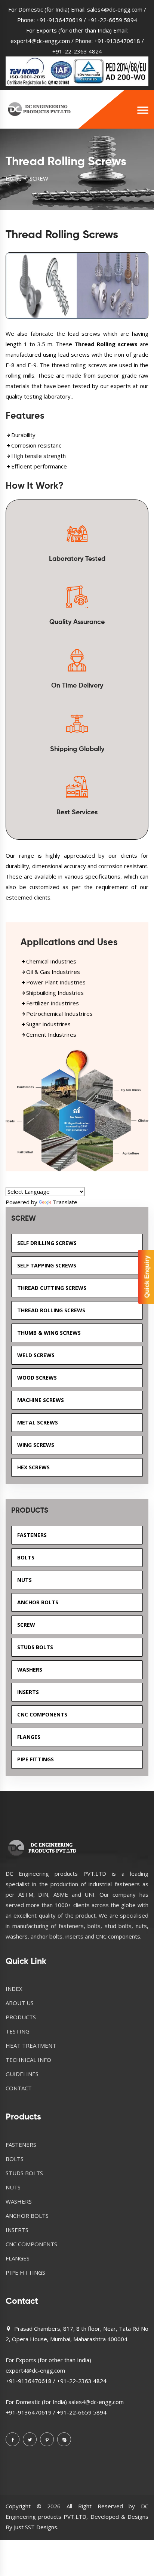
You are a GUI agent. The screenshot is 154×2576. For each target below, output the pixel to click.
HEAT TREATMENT (31, 2045)
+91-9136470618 (117, 41)
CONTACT (19, 2088)
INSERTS (17, 2230)
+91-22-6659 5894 (112, 20)
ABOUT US (20, 2003)
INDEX (14, 1989)
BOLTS (15, 2159)
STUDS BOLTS (24, 2173)
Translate (65, 1202)
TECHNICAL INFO (28, 2060)
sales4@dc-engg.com (115, 9)
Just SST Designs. (36, 2527)
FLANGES (18, 2258)
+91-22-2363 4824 (77, 51)
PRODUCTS (21, 2017)
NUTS (13, 2187)
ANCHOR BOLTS (27, 2216)
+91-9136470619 (59, 20)
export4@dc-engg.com (40, 41)
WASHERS (19, 2201)
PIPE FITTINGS (25, 2272)
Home (14, 178)
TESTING (18, 2031)
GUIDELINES (22, 2074)
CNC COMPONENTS (31, 2244)
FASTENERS (21, 2145)
